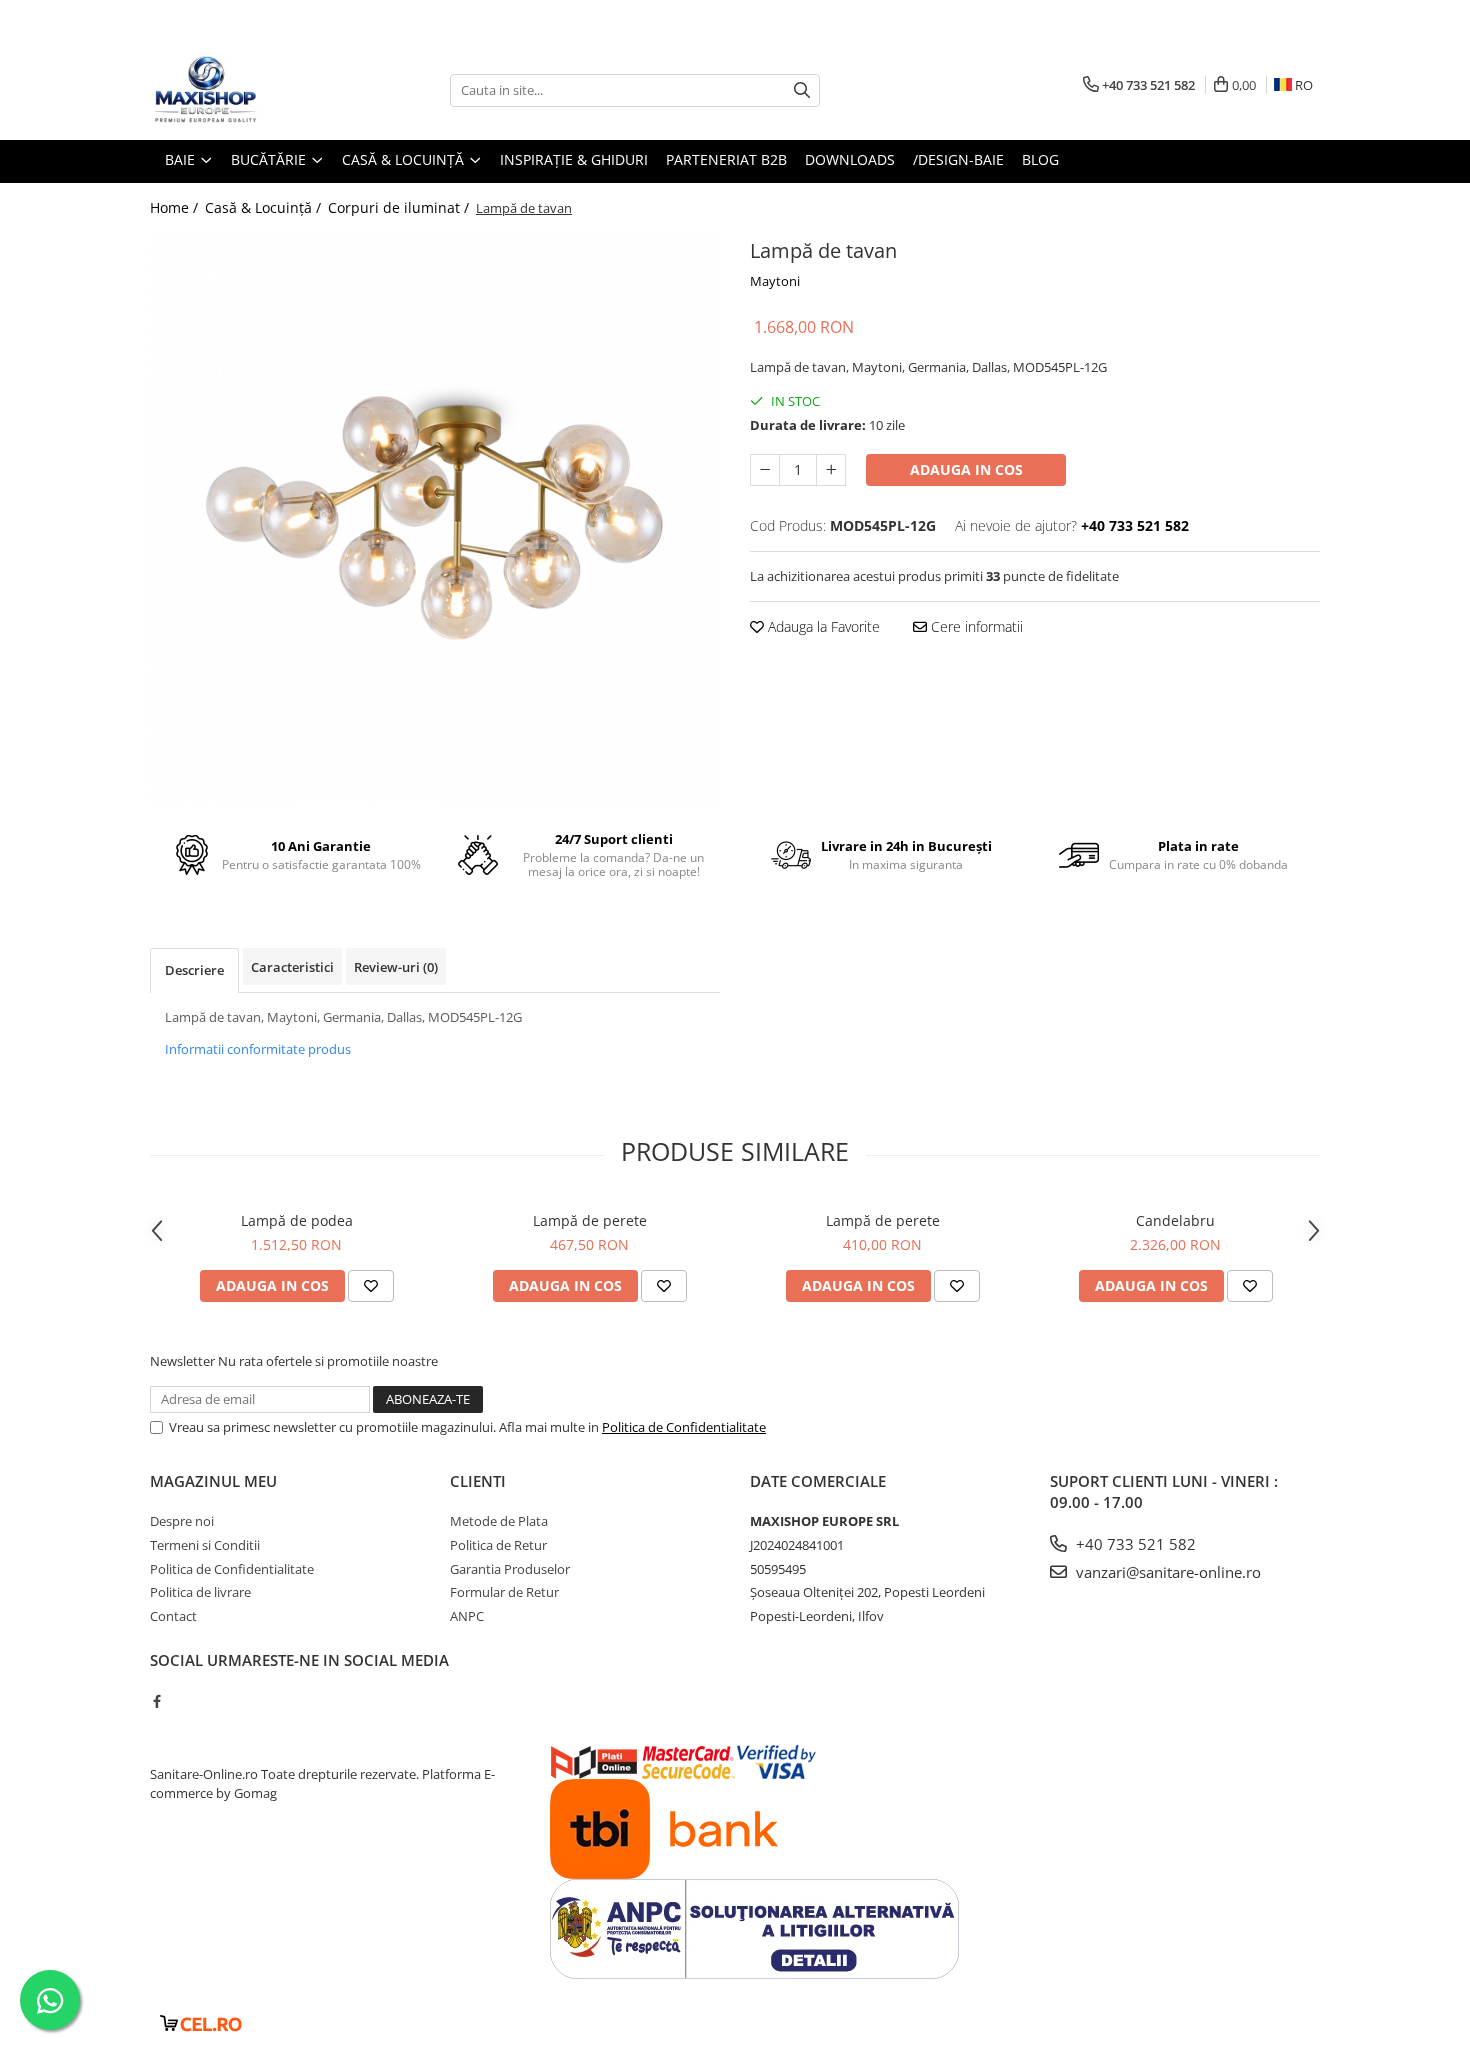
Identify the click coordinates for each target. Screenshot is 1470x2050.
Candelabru (1175, 1220)
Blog (1040, 159)
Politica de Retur (498, 1545)
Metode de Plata (499, 1521)
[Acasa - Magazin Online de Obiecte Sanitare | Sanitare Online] (250, 90)
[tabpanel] (435, 518)
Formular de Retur (504, 1592)
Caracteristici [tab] (292, 967)
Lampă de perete (590, 1220)
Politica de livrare (200, 1592)
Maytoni (775, 281)
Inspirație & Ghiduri (574, 159)
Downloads (850, 159)
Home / (176, 207)
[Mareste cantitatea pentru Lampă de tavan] (831, 470)
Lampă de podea (297, 1220)
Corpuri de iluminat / (400, 207)
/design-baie (958, 159)
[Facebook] (156, 1701)
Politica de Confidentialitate (684, 1427)
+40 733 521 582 (1134, 1544)
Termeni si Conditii (205, 1545)
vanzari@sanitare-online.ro (1166, 1572)
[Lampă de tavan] (435, 518)
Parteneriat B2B (726, 159)
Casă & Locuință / (265, 207)
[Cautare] (802, 90)
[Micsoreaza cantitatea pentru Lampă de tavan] (765, 470)
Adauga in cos (966, 469)
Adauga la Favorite (822, 626)
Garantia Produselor (510, 1569)
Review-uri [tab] (396, 967)
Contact (173, 1616)
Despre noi (182, 1521)
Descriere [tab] (194, 970)
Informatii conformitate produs (258, 1049)
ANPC (467, 1616)
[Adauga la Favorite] (371, 1286)
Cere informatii (975, 626)
